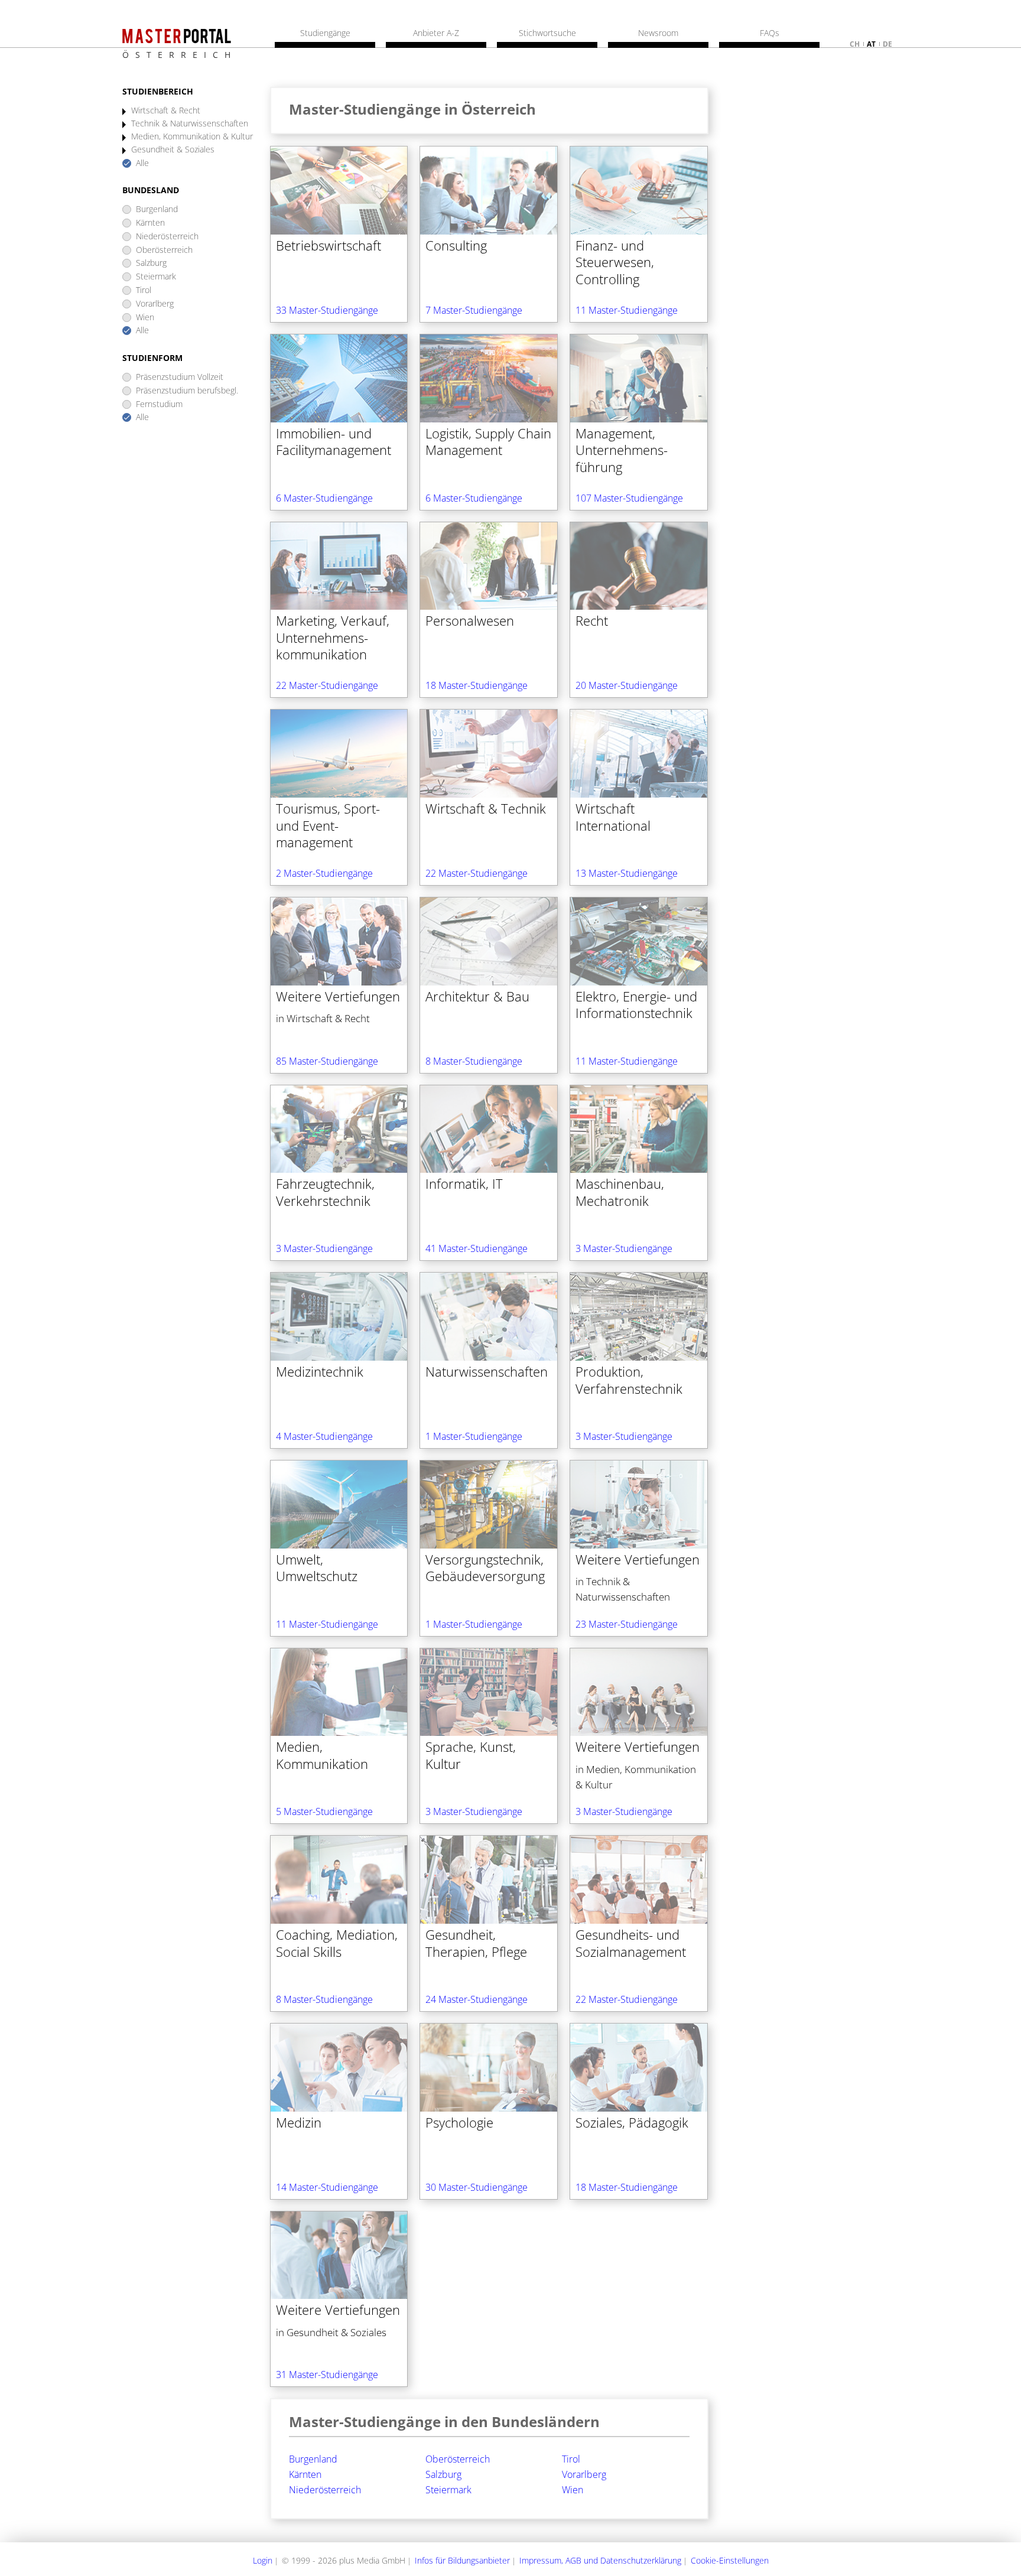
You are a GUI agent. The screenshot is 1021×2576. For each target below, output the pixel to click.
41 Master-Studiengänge (477, 1248)
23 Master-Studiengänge (627, 1624)
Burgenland (157, 209)
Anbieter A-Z (436, 33)
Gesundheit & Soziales (173, 150)
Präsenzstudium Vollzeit (180, 377)
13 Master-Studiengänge (627, 873)
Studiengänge (325, 33)
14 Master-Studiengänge (327, 2187)
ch (855, 44)
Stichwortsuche (547, 33)
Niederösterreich (167, 237)
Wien (145, 318)
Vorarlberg (155, 304)
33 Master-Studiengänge (327, 310)
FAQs (770, 33)
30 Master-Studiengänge (477, 2187)
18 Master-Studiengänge (477, 685)
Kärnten (150, 223)
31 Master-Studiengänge (327, 2375)
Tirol (144, 290)
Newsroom (658, 33)
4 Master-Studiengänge (324, 1436)
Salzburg (151, 263)
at (871, 44)
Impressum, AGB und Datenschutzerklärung (600, 2560)
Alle (142, 163)
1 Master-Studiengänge (474, 1436)
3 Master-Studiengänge (324, 1248)
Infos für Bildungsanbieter (462, 2560)
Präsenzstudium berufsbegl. (187, 391)
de (887, 44)
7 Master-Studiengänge (474, 310)
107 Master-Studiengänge (629, 498)
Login (263, 2560)
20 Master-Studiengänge (627, 685)
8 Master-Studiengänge (474, 1061)
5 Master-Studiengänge (324, 1811)
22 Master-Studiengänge (327, 685)
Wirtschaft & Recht (166, 111)
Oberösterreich (164, 250)
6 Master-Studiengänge (324, 498)
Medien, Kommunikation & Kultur (192, 137)
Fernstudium (159, 404)
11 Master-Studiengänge (627, 310)
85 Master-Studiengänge (327, 1061)
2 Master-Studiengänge (324, 873)
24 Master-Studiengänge (477, 1999)
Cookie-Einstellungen (730, 2560)
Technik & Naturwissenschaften (190, 124)
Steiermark (156, 277)
